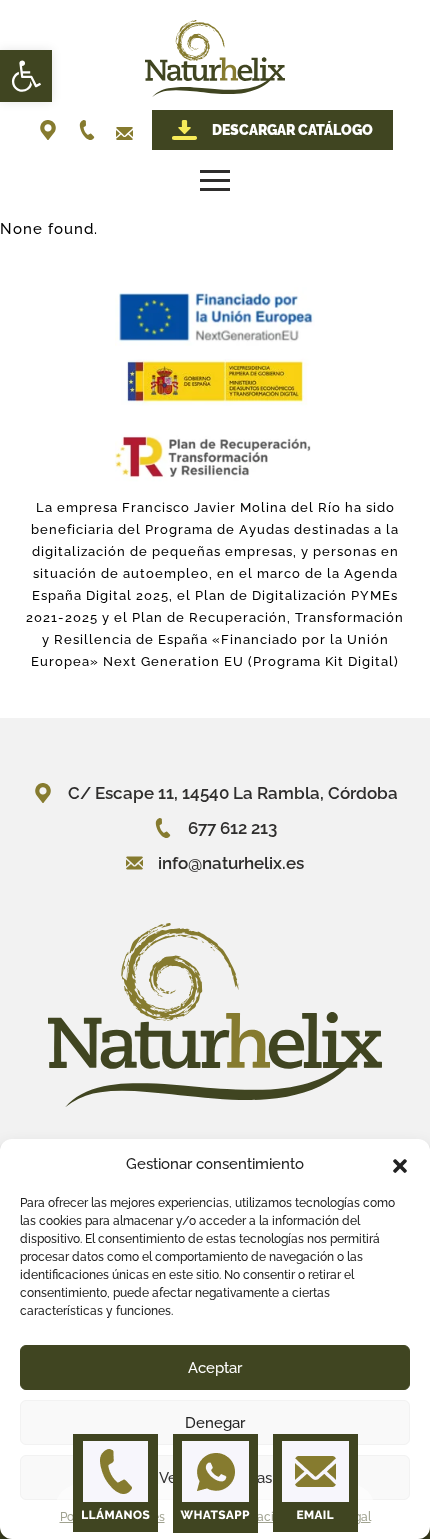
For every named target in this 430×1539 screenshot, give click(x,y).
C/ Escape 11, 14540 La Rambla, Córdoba (233, 793)
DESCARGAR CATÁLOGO (292, 130)
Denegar (215, 1423)
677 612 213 (232, 828)
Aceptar (215, 1368)
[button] (26, 76)
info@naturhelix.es (231, 863)
